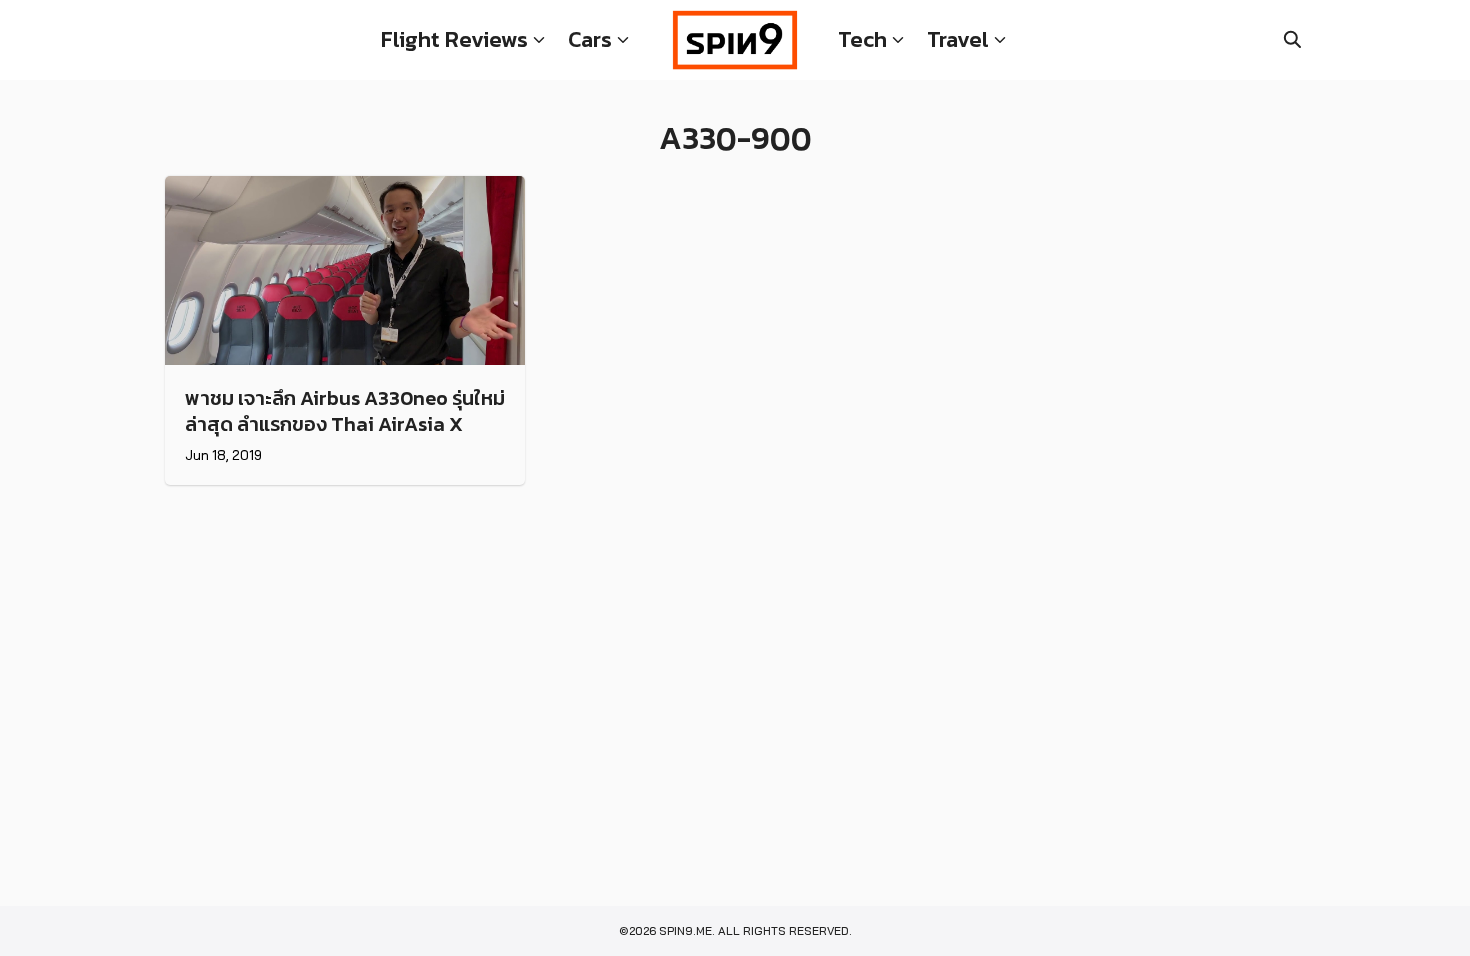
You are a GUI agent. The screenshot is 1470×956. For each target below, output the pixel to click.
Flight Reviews (454, 39)
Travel (958, 39)
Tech (862, 39)
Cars (590, 39)
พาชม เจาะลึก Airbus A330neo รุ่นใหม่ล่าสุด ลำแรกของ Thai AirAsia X (345, 411)
